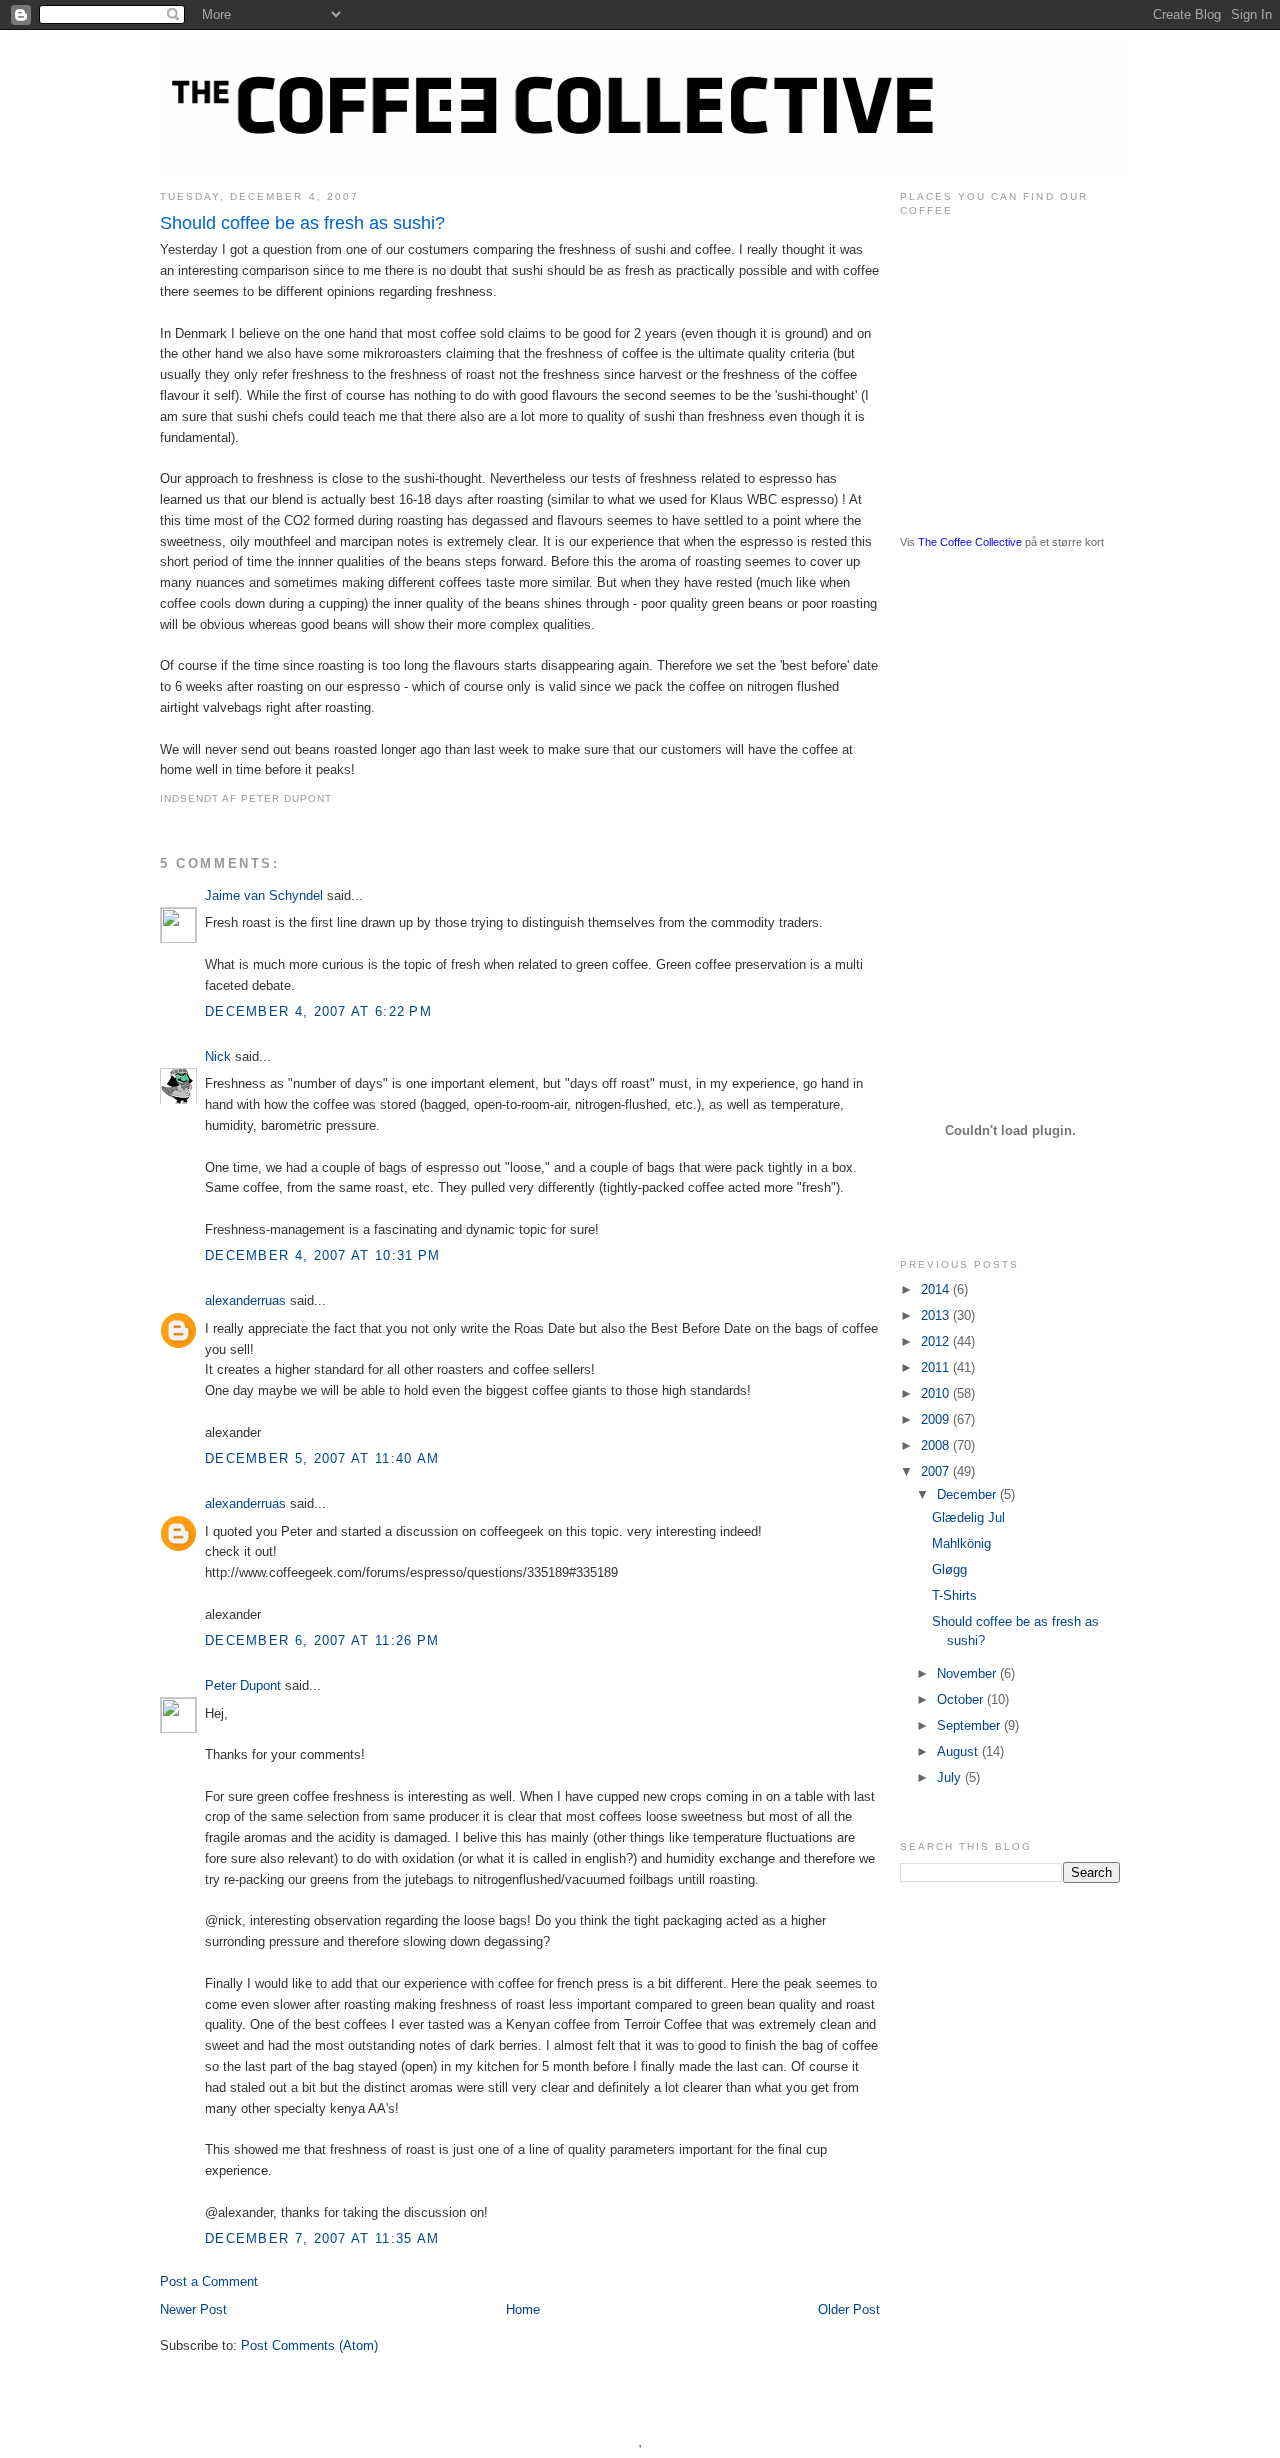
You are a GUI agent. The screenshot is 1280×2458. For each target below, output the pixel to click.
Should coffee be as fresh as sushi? (302, 223)
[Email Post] (338, 798)
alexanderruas (245, 1300)
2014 (937, 1289)
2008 (937, 1445)
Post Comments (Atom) (309, 2345)
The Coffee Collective (970, 542)
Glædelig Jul (968, 1517)
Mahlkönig (961, 1543)
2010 (937, 1393)
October (962, 1699)
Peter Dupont (243, 1685)
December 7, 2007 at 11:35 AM (322, 2238)
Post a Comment (209, 2281)
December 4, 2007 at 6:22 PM (318, 1011)
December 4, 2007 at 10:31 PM (322, 1255)
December (968, 1494)
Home (523, 2309)
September (970, 1725)
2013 (937, 1315)
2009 (937, 1419)
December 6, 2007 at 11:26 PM (322, 1640)
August (959, 1751)
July (951, 1777)
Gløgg (949, 1569)
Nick (218, 1056)
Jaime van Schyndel (264, 895)
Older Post (849, 2309)
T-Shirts (954, 1595)
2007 (937, 1471)
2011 (937, 1367)
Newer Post (193, 2309)
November (968, 1673)
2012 (937, 1341)
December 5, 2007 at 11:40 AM (322, 1458)
